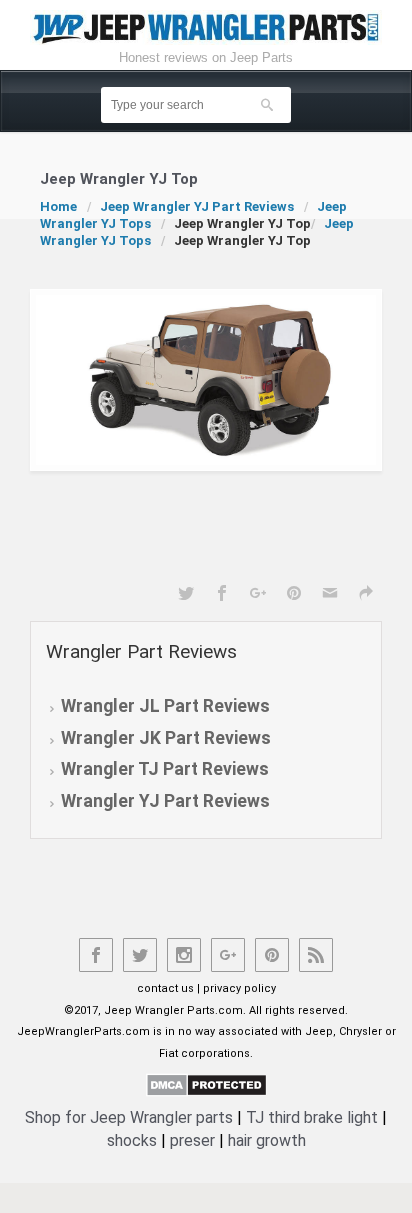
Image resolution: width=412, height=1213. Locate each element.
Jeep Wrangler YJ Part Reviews (197, 206)
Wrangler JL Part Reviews (165, 706)
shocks (132, 1140)
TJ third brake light (312, 1117)
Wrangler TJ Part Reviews (165, 769)
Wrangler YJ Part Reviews (165, 801)
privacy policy (239, 988)
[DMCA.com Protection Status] (206, 1084)
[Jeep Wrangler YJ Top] (206, 380)
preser (192, 1140)
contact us (165, 988)
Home (58, 206)
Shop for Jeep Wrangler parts (129, 1117)
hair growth (267, 1140)
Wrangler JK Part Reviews (166, 738)
